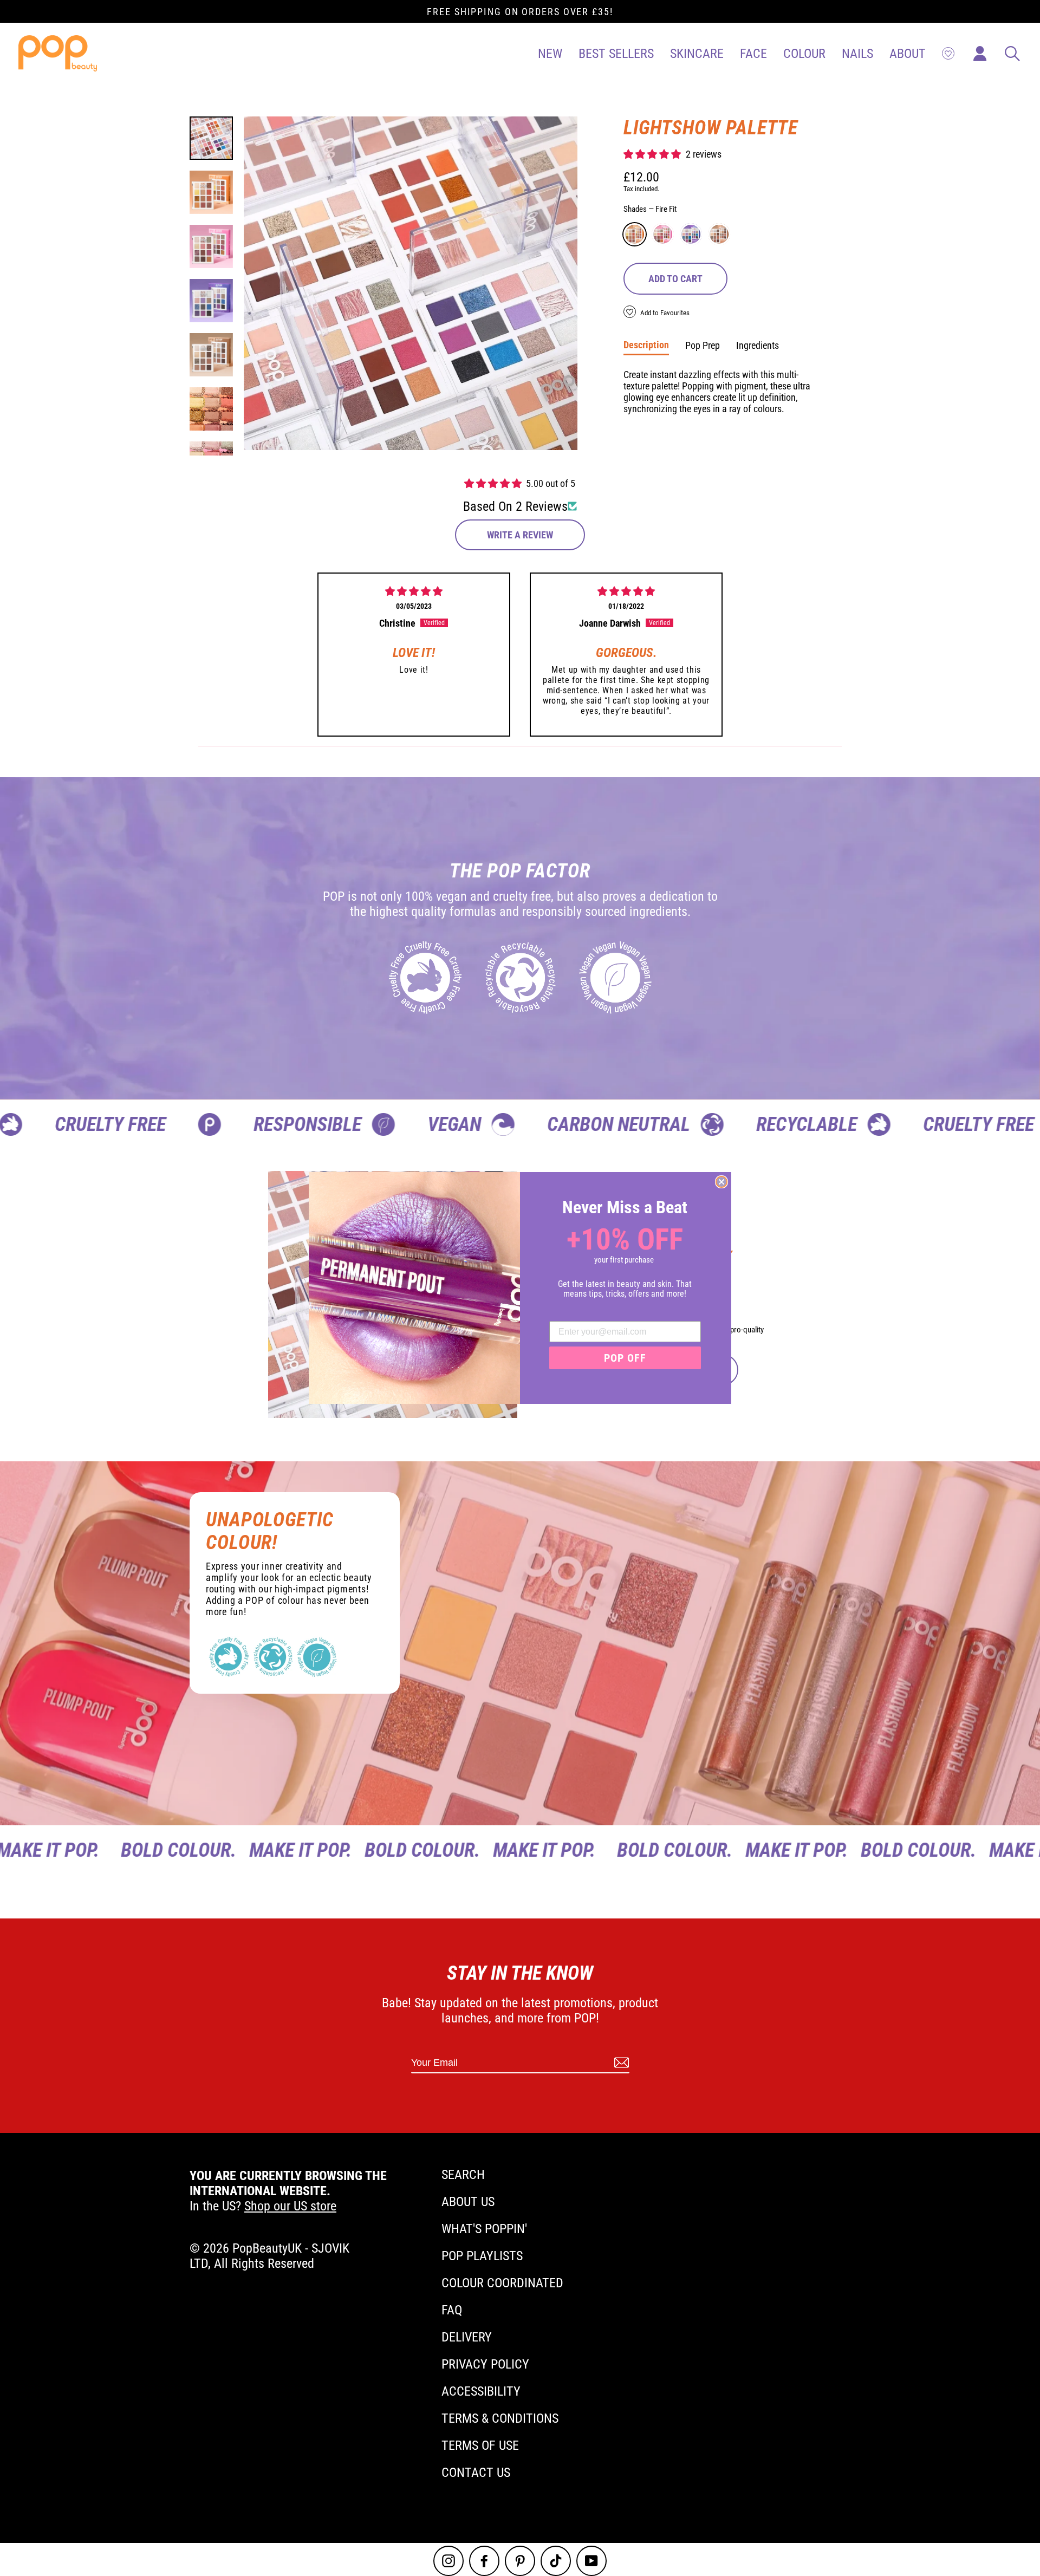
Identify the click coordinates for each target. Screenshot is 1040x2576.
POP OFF (625, 1358)
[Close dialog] (721, 1182)
